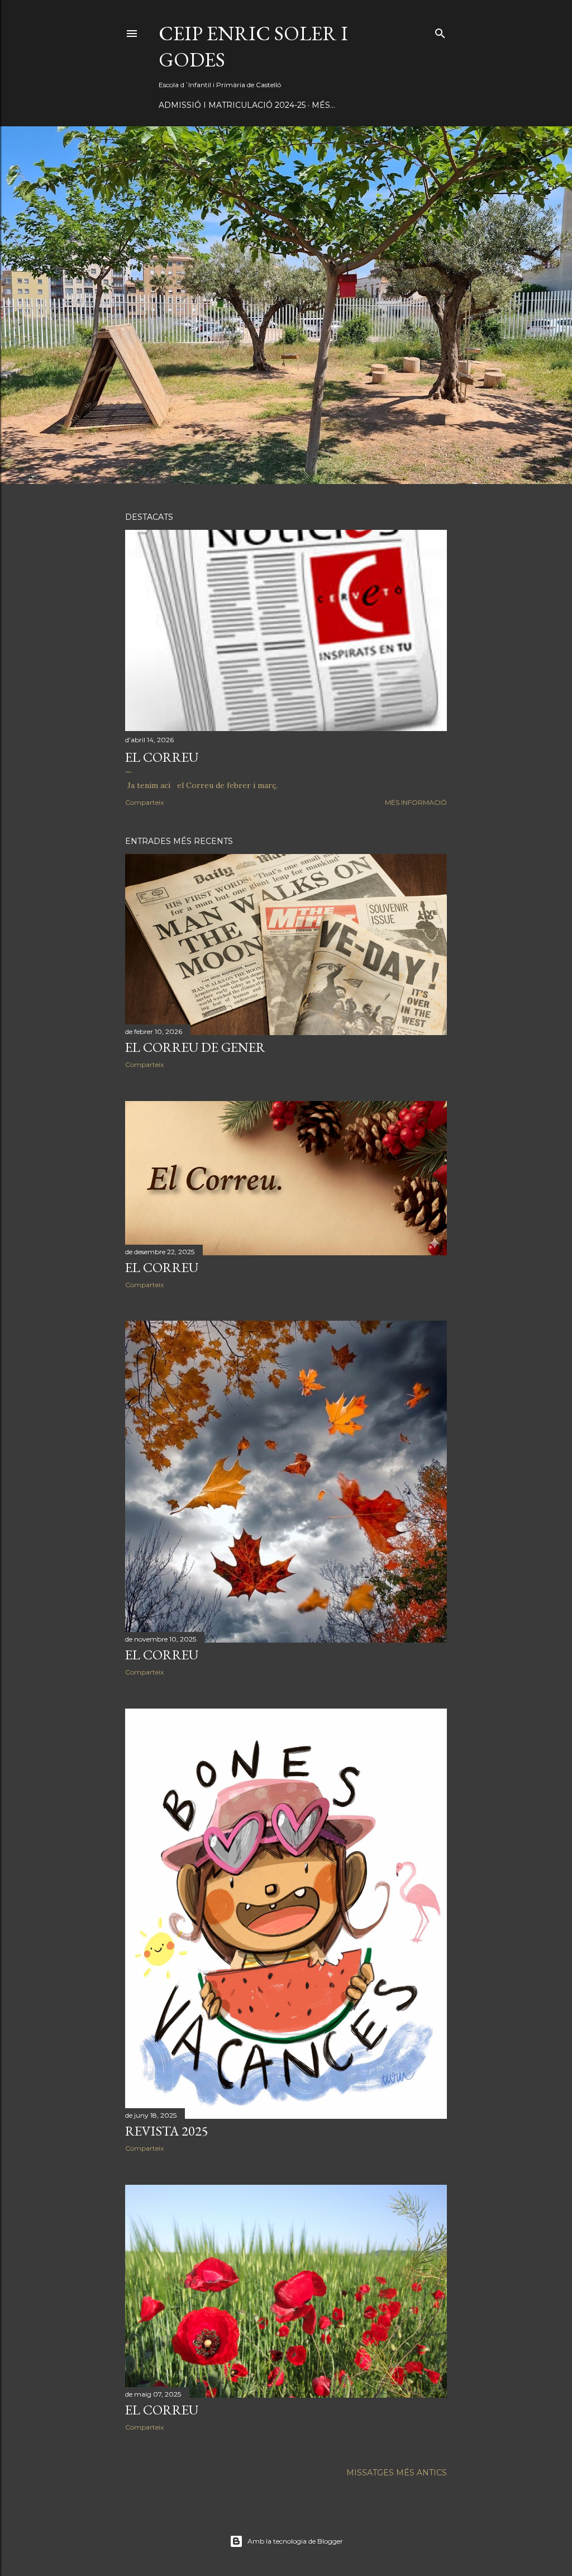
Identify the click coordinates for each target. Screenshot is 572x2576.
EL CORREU (162, 757)
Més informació (416, 802)
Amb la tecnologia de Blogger (295, 2541)
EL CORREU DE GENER (195, 1047)
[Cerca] (440, 31)
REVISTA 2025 (167, 2131)
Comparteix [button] (144, 802)
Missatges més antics (397, 2473)
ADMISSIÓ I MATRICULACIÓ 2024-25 (232, 105)
